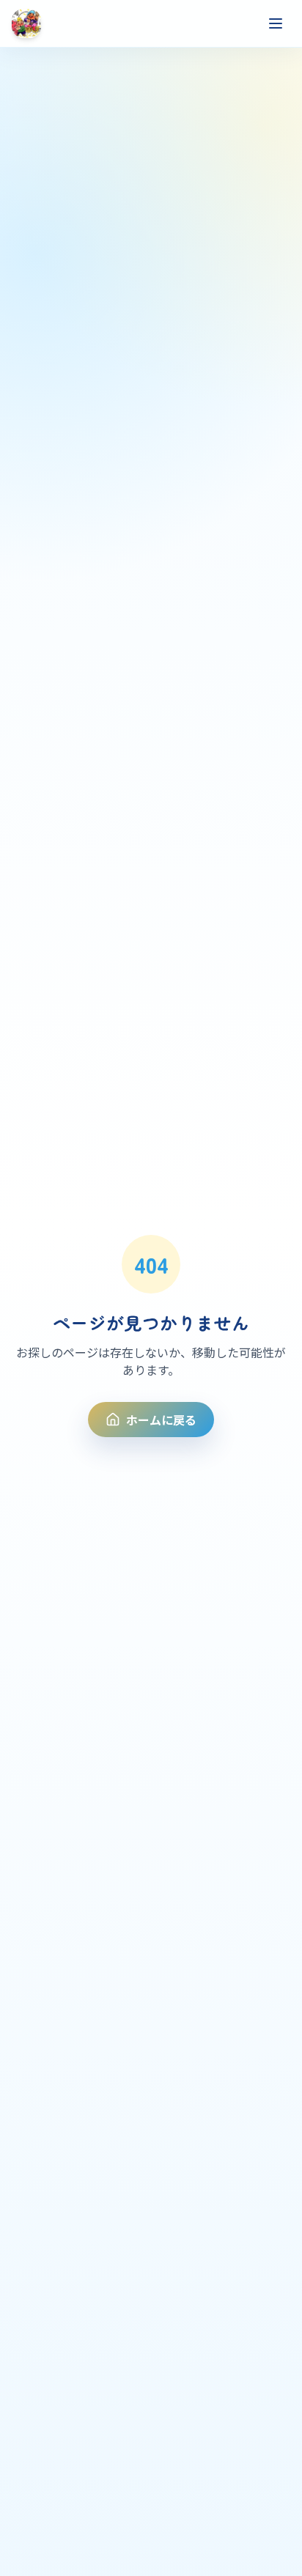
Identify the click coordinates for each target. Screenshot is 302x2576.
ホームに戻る (161, 1420)
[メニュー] (276, 23)
